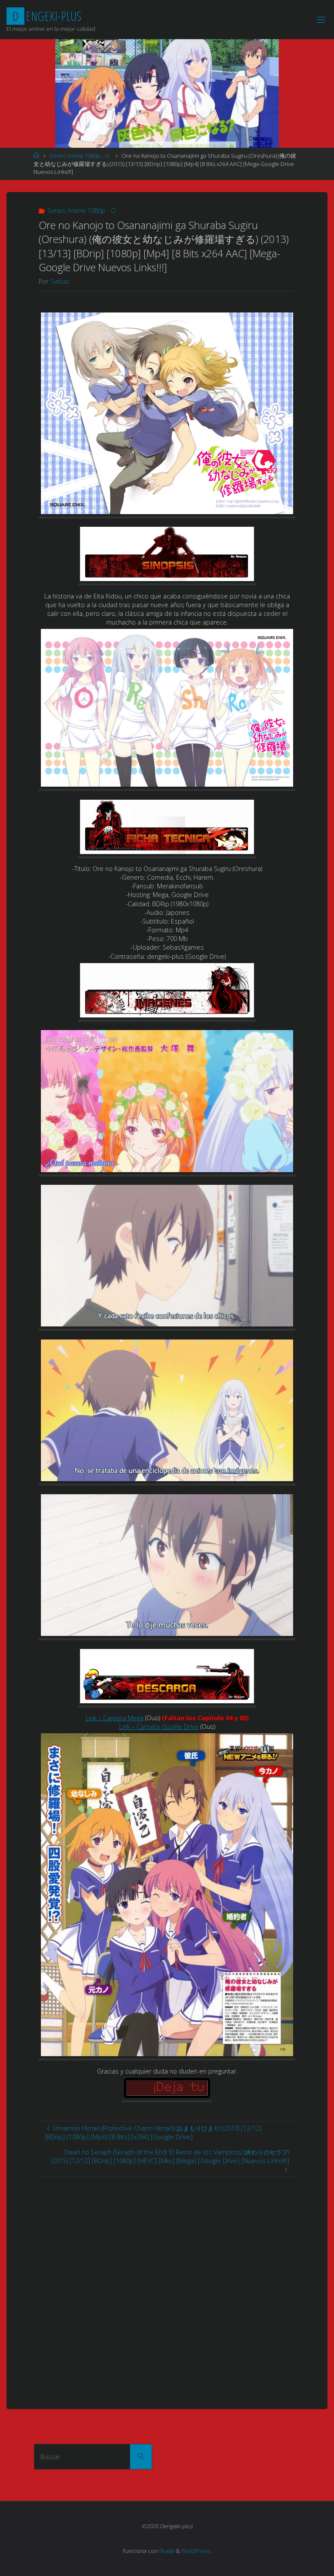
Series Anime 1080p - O (79, 156)
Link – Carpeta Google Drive (159, 1727)
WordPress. (196, 2551)
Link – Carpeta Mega (115, 1718)
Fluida (166, 2551)
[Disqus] (167, 2286)
